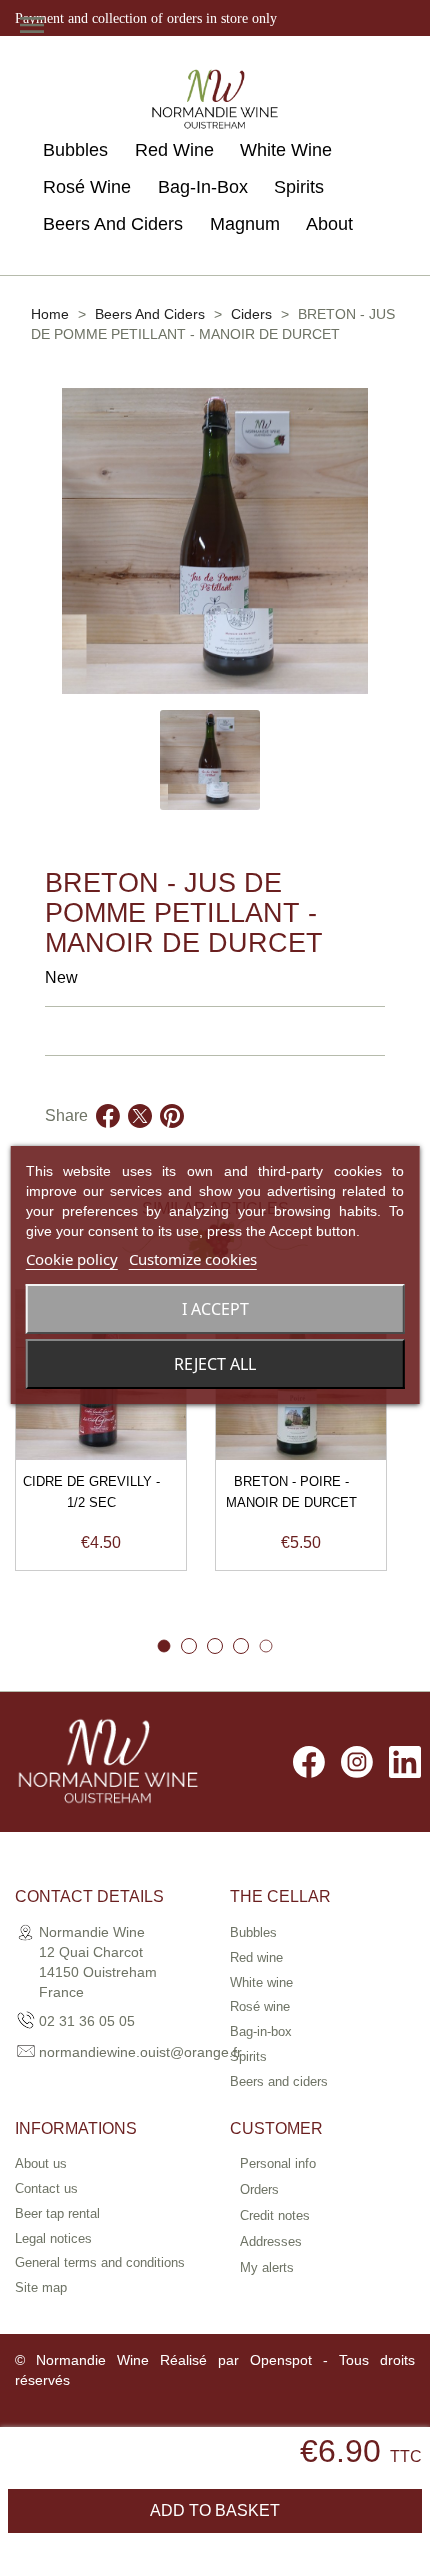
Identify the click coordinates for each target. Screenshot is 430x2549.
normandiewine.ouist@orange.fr (140, 2052)
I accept (215, 1309)
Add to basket (215, 2510)
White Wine (286, 150)
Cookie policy (72, 1259)
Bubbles (75, 150)
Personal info (278, 2163)
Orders (259, 2189)
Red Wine (174, 150)
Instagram (357, 1762)
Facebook (309, 1762)
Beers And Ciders (113, 224)
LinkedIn (405, 1762)
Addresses (271, 2241)
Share (108, 1140)
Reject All (215, 1364)
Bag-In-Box (203, 187)
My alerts (267, 2267)
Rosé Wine (87, 187)
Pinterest (172, 1140)
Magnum (245, 224)
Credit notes (275, 2215)
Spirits (299, 187)
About (329, 224)
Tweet (140, 1140)
